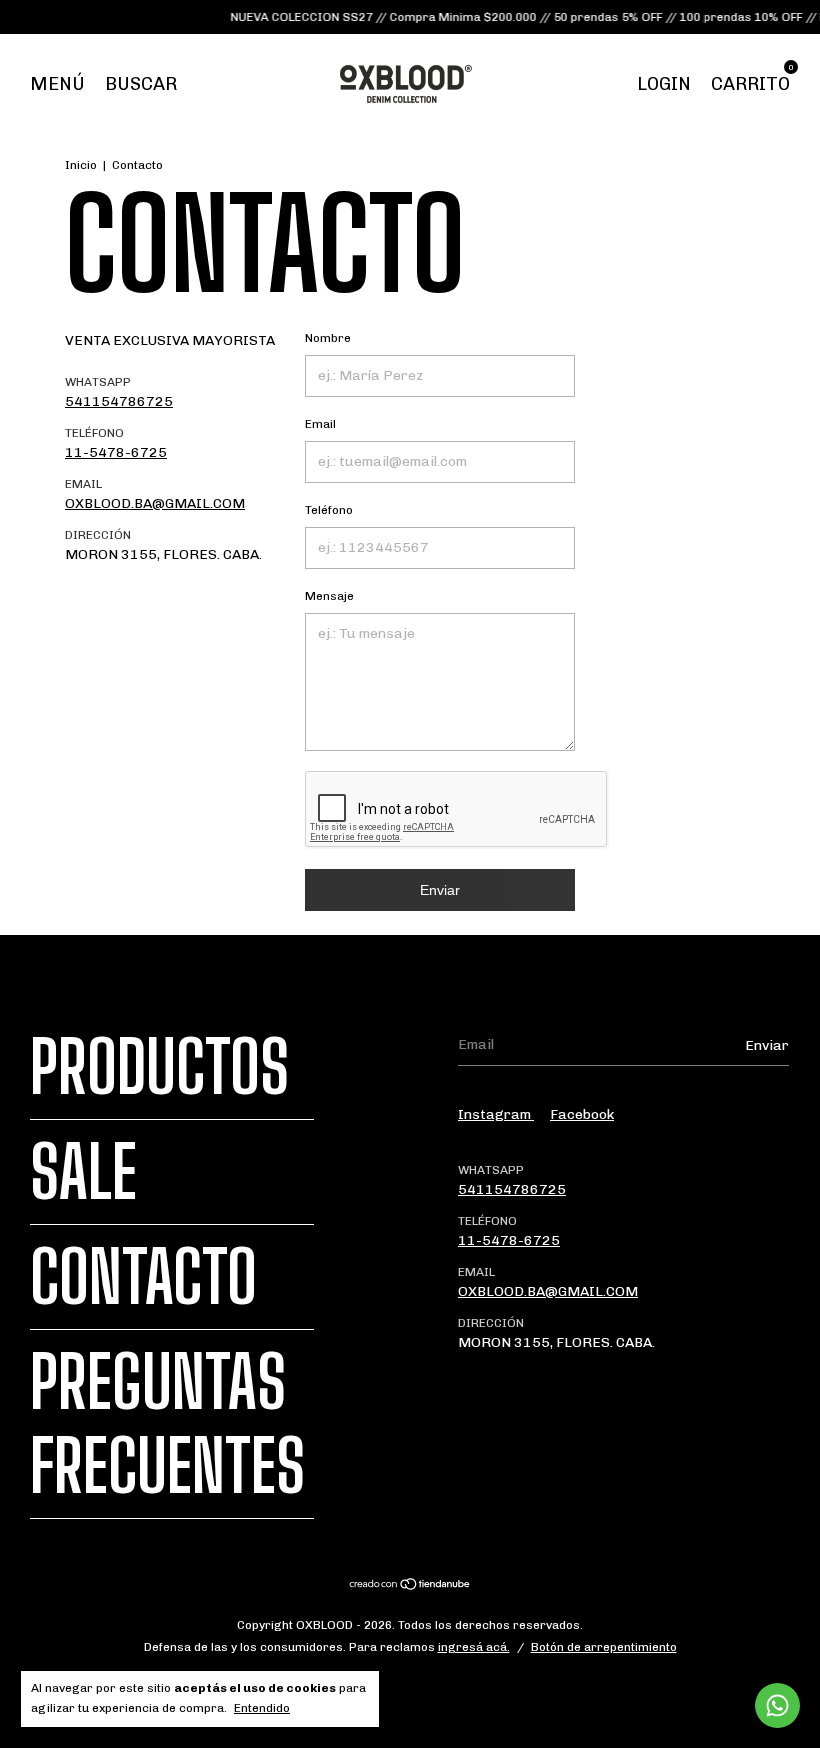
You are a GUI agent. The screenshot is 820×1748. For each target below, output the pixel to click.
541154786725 (119, 401)
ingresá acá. (474, 1647)
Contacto (143, 1277)
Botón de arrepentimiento (604, 1647)
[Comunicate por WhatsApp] (777, 1705)
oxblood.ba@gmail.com (155, 503)
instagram (496, 1114)
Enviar (440, 890)
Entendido (262, 1708)
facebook (582, 1114)
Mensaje (329, 596)
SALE (83, 1172)
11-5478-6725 (116, 452)
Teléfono (329, 510)
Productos (159, 1067)
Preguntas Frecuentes (167, 1424)
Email (320, 424)
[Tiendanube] (410, 1586)
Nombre (328, 338)
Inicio (81, 165)
